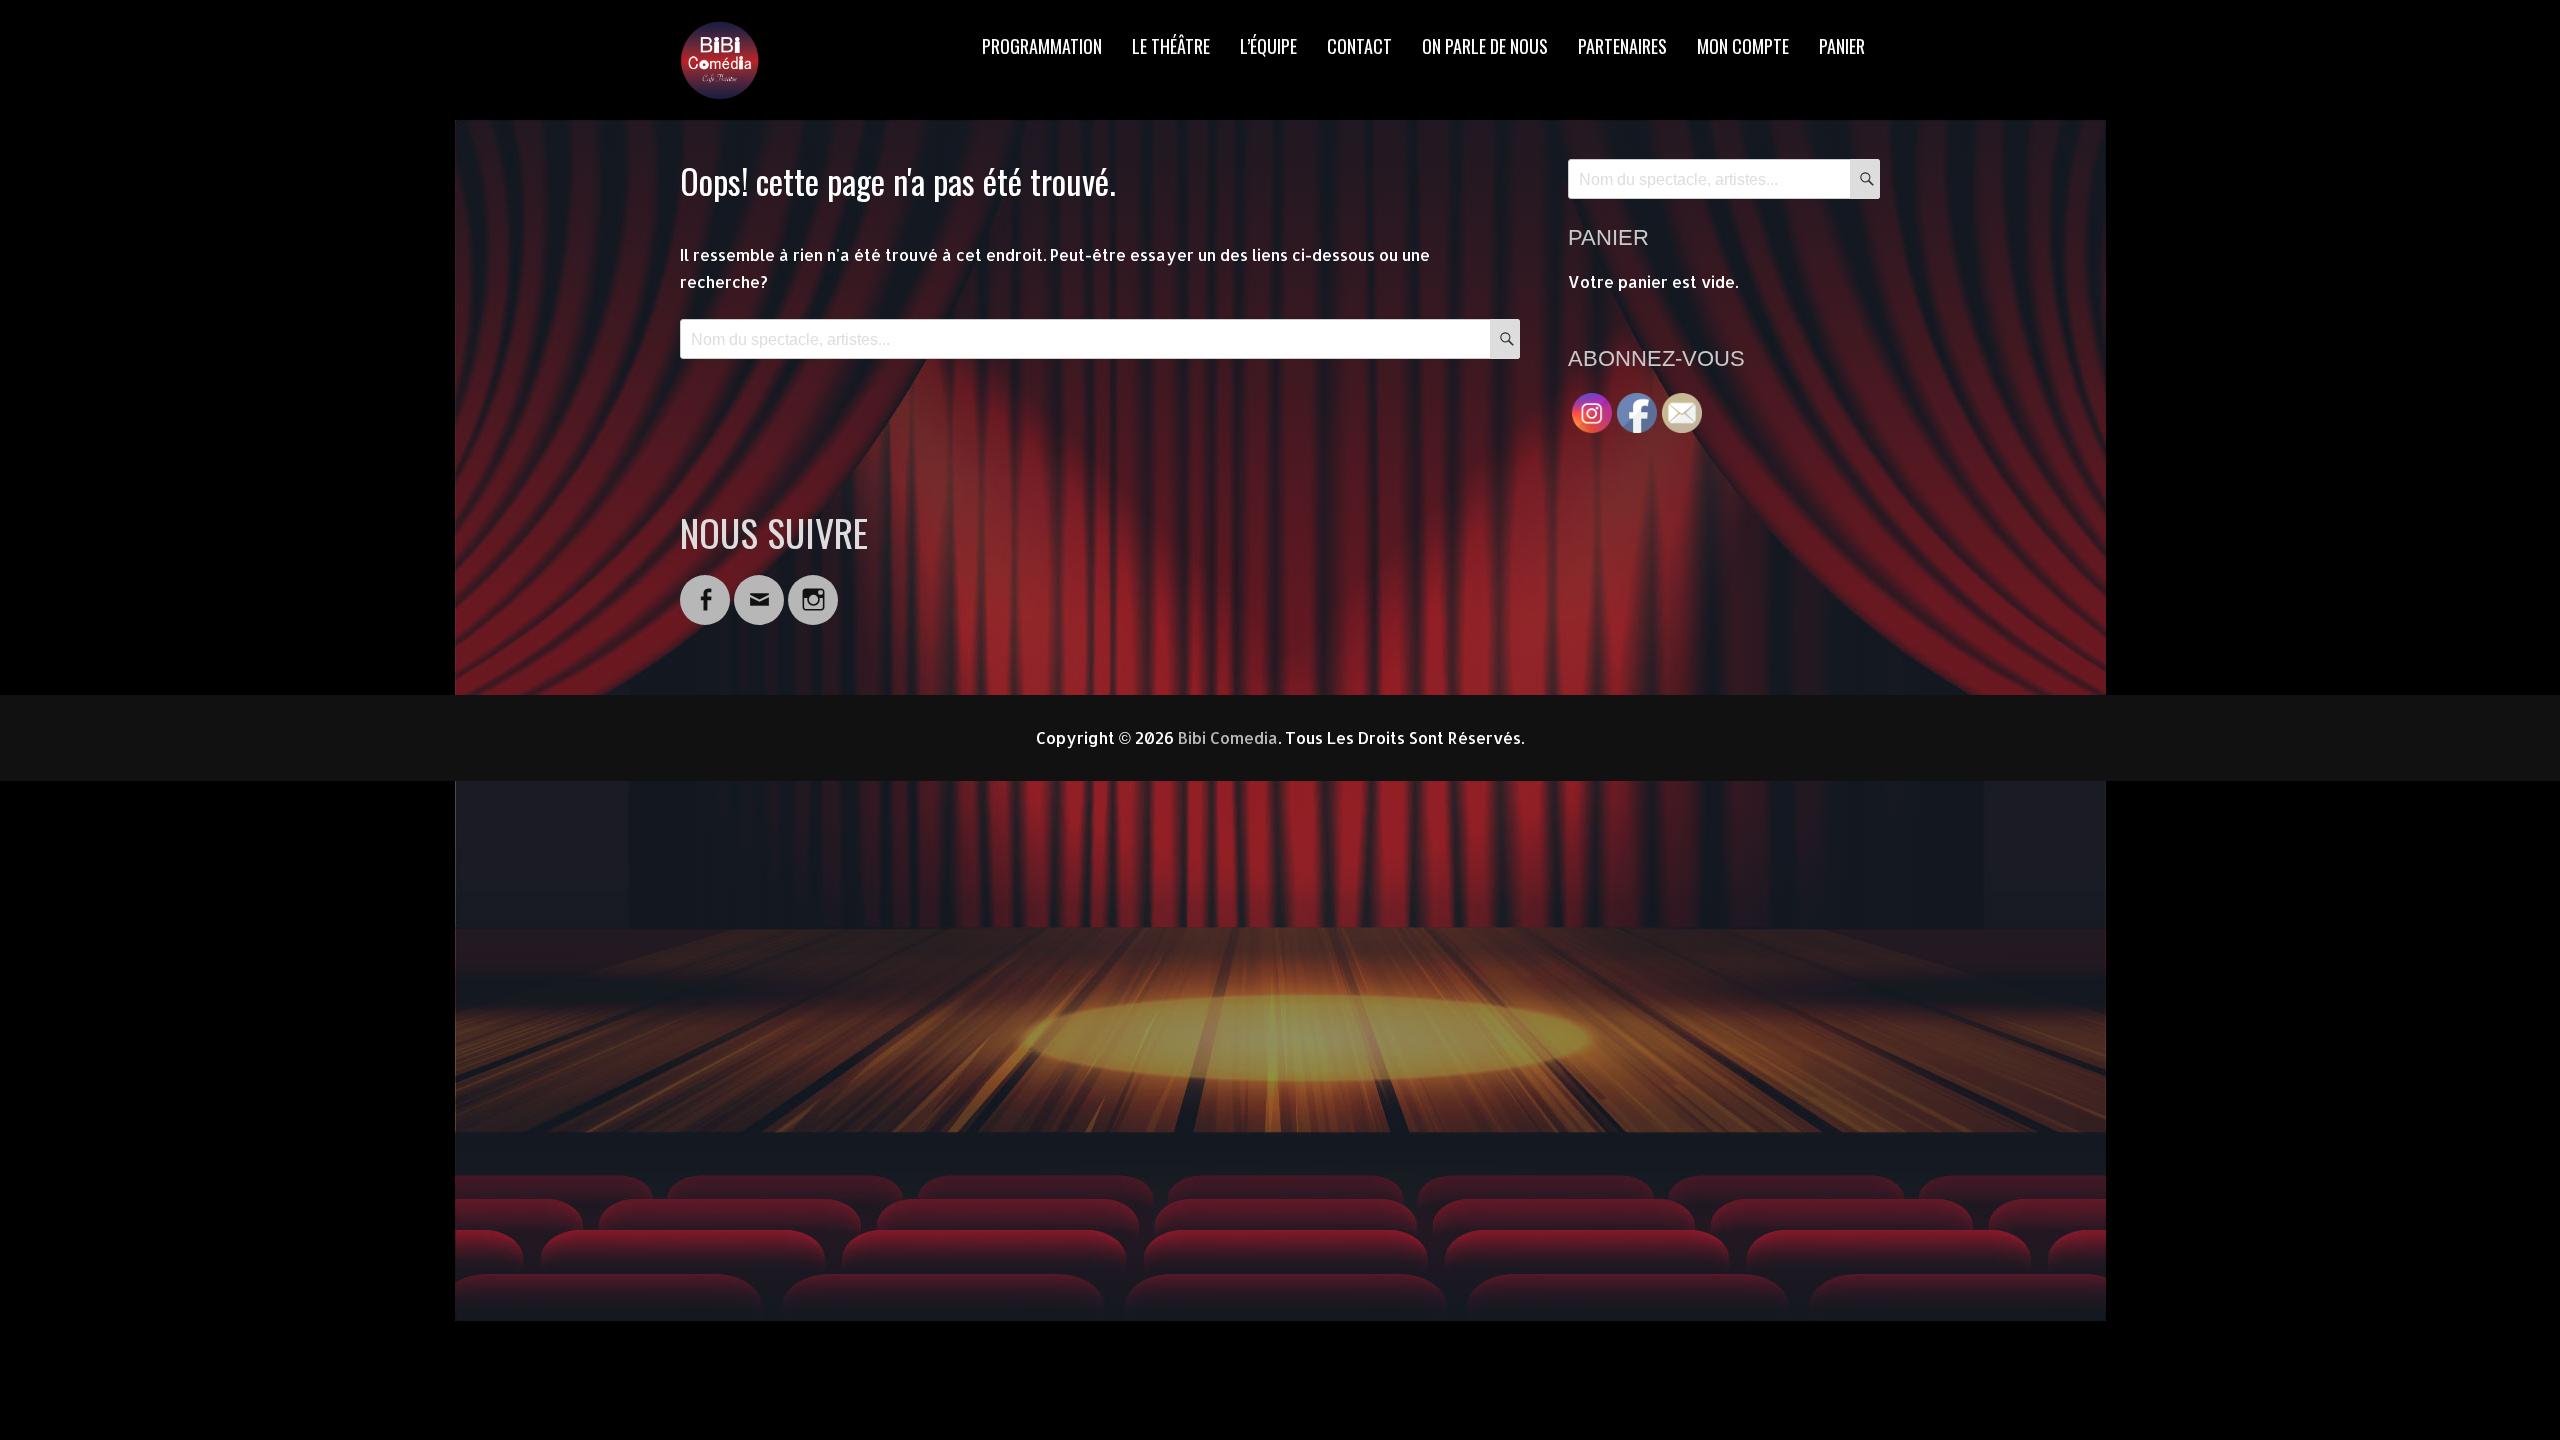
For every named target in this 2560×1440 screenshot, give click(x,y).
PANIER (1842, 46)
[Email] (759, 587)
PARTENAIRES (1622, 46)
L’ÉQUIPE (1268, 46)
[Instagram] (813, 587)
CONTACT (1359, 46)
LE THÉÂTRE (1171, 46)
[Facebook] (705, 587)
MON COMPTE (1743, 46)
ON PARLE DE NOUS (1485, 46)
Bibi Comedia (1228, 737)
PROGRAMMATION (1042, 46)
